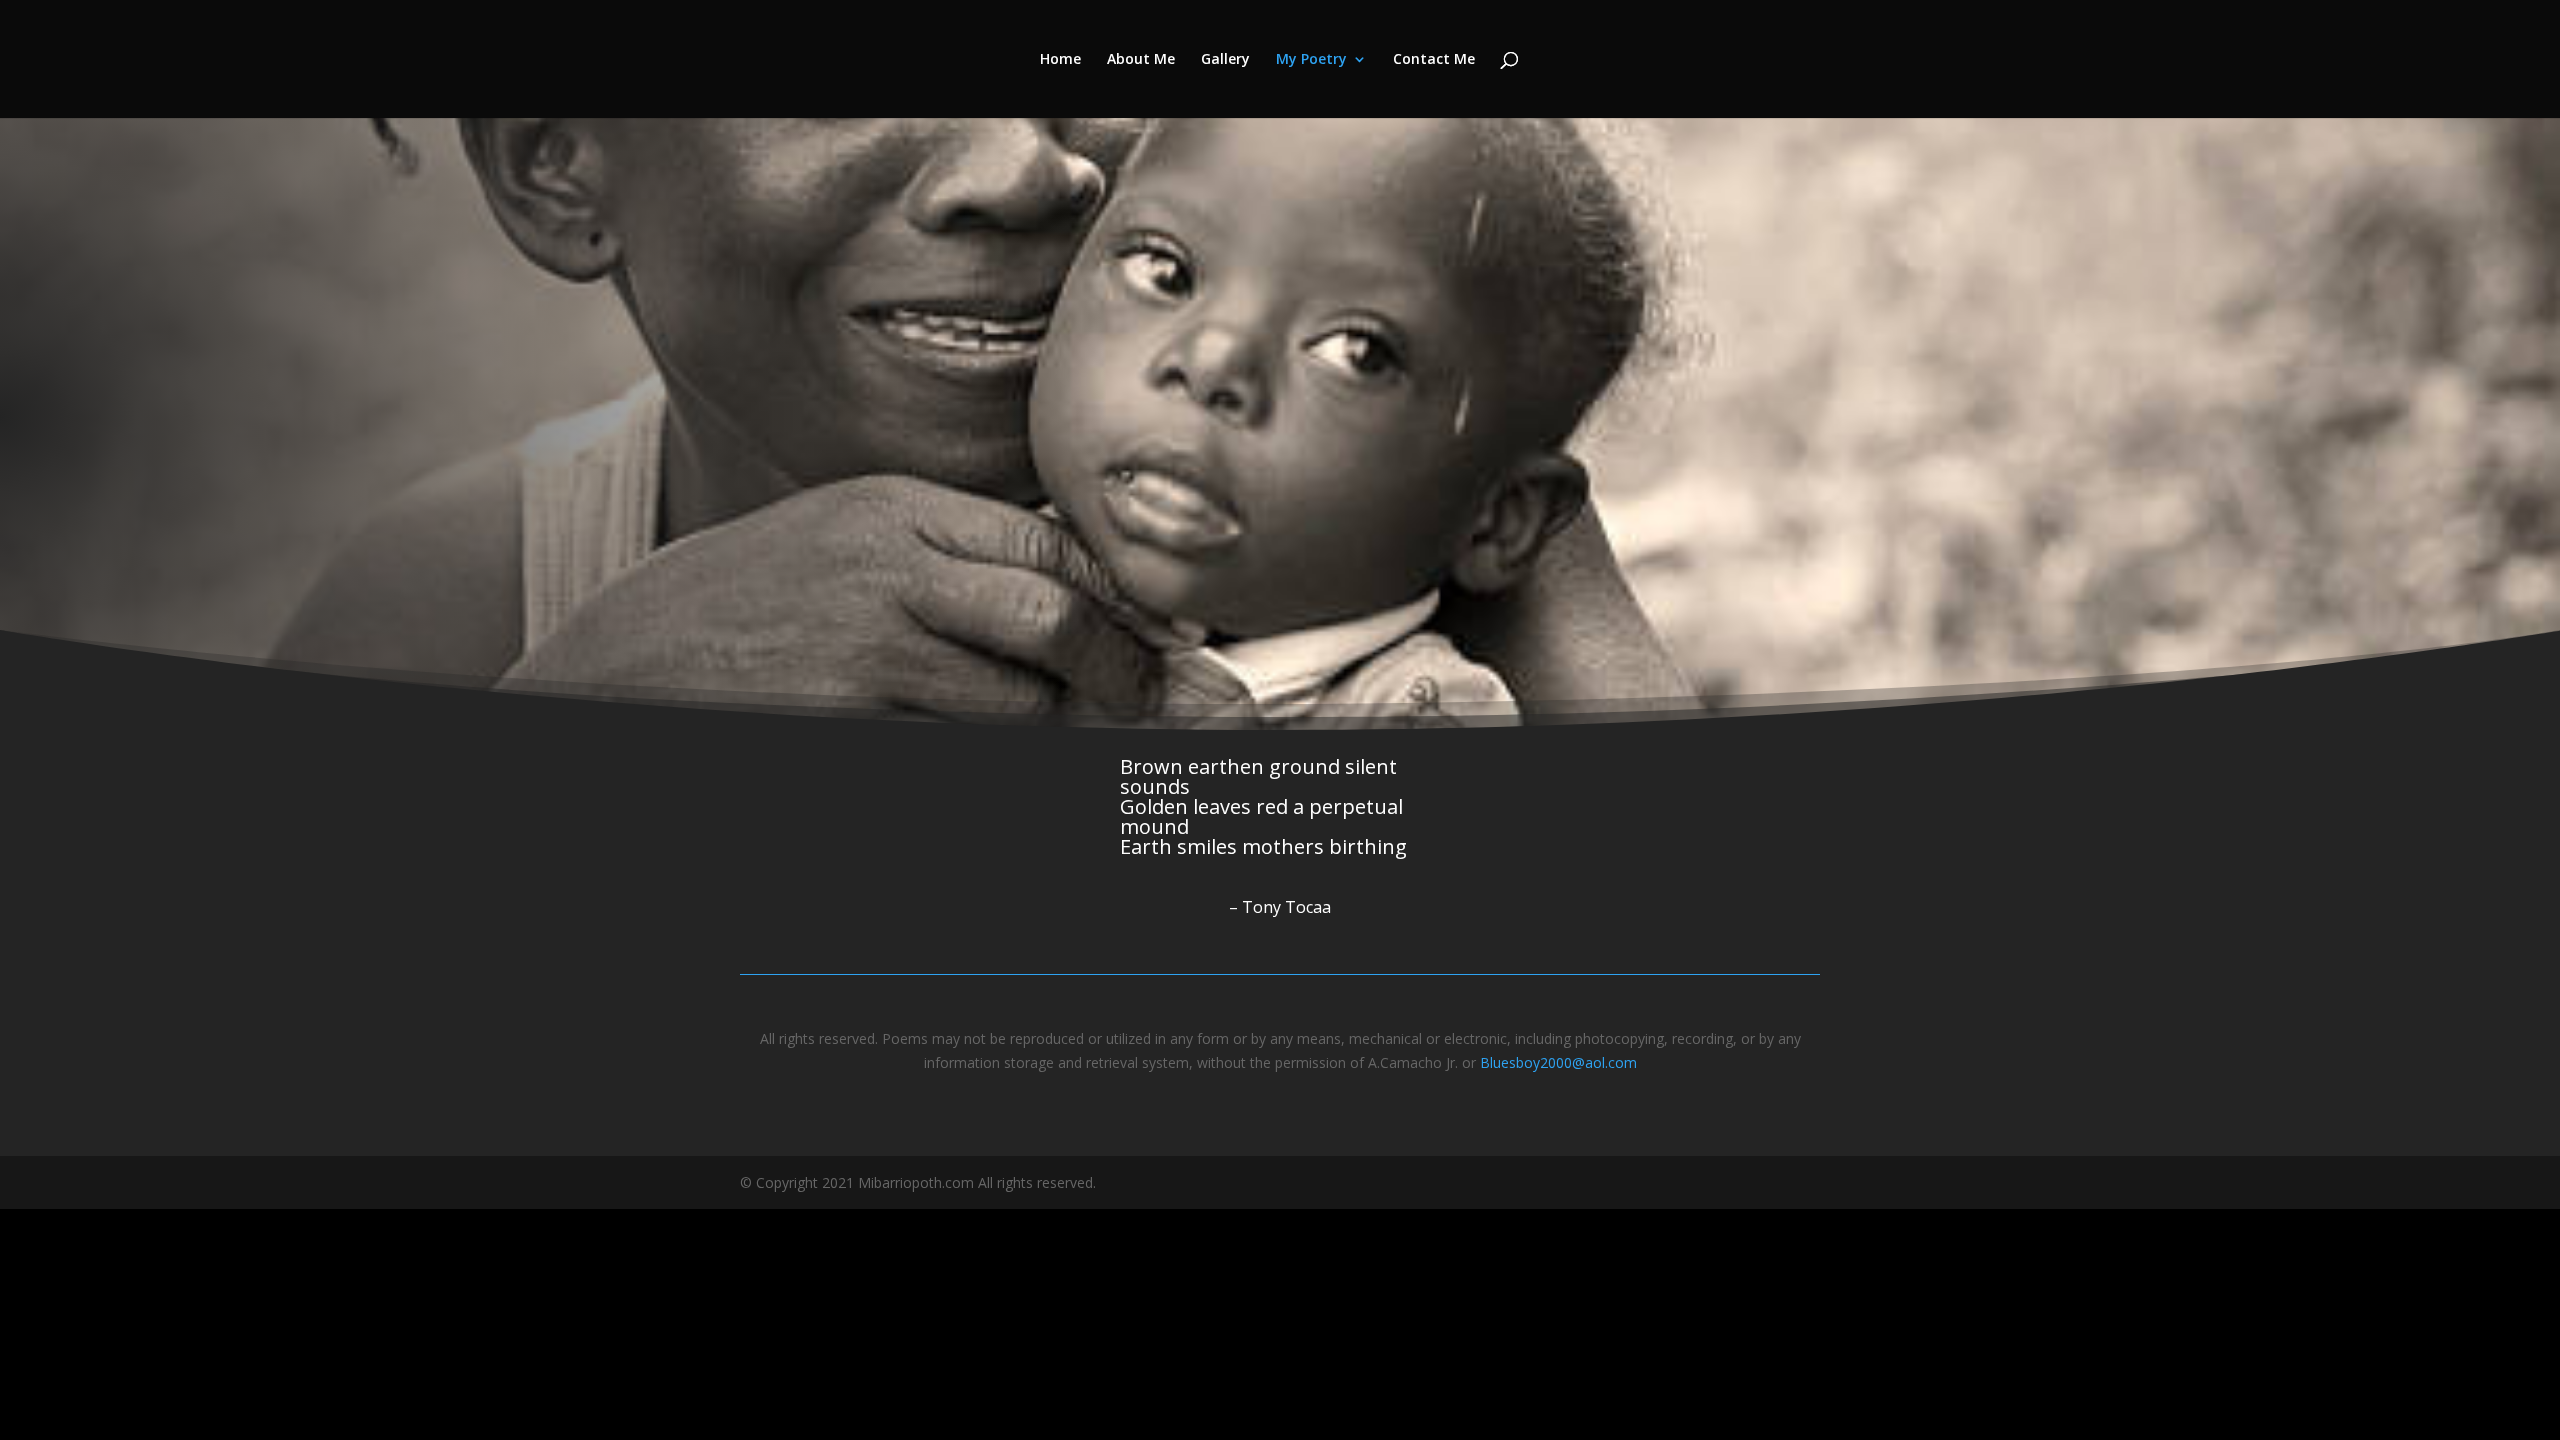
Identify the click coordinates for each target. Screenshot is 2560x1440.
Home (1060, 60)
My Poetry (1311, 60)
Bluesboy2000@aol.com (1558, 1062)
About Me (1141, 60)
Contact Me (1434, 60)
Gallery (1225, 60)
